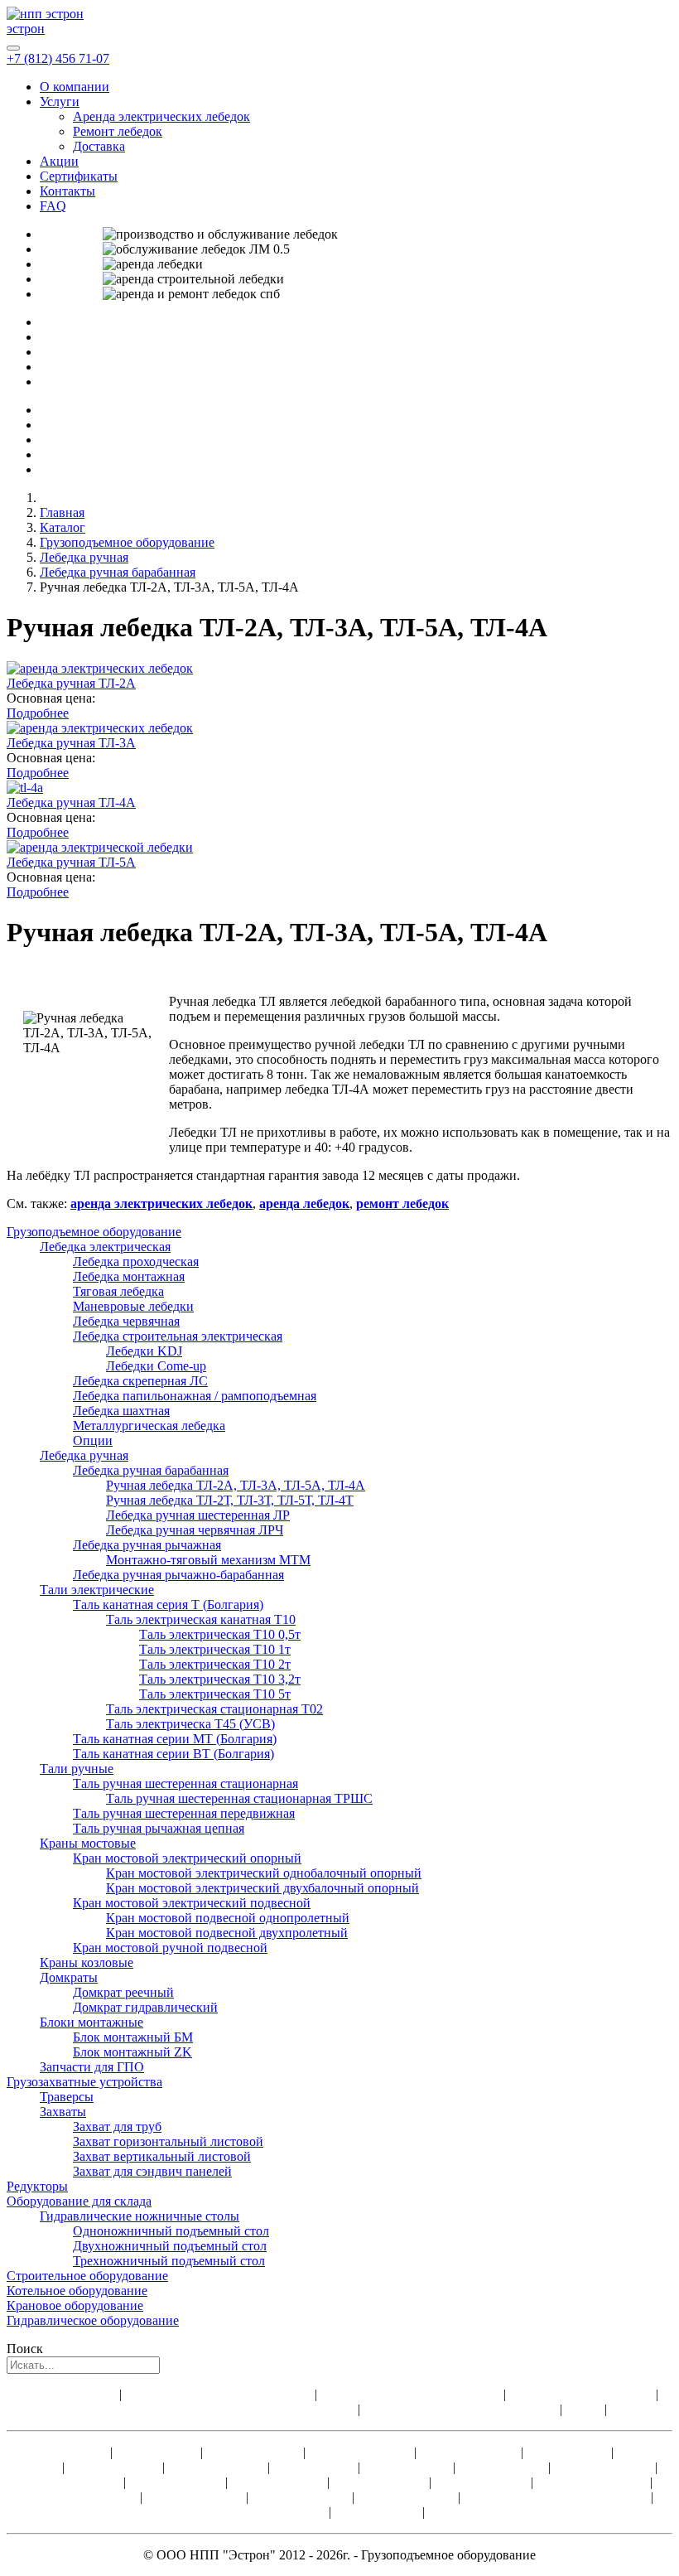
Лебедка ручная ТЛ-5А (71, 862)
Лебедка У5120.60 (361, 2452)
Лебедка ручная (84, 557)
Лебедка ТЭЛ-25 (381, 2482)
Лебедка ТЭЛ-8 (503, 2467)
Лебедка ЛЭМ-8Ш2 (483, 2512)
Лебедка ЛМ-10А (604, 2467)
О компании (75, 87)
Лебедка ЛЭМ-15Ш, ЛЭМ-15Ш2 (235, 2512)
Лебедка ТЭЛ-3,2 (218, 2467)
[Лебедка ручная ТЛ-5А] (100, 847)
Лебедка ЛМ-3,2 (115, 2467)
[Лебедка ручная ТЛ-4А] (25, 788)
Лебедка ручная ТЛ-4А (71, 802)
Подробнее (38, 713)
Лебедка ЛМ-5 (315, 2467)
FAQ (53, 206)
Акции (59, 161)
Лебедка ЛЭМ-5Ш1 (593, 2482)
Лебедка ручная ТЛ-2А (71, 683)
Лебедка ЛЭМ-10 (196, 2497)
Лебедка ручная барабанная (118, 572)
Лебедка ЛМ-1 (157, 2452)
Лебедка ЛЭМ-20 (408, 2497)
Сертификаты (79, 176)
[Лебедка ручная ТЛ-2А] (100, 668)
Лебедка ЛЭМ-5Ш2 (83, 2497)
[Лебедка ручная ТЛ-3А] (100, 728)
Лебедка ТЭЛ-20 (279, 2482)
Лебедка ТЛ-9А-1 (470, 2452)
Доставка (99, 146)
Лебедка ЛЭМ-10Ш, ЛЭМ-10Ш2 (557, 2497)
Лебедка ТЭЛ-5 (408, 2467)
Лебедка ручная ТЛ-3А (71, 743)
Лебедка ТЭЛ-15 (177, 2482)
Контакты (67, 191)
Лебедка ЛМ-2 (569, 2452)
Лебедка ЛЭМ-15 (302, 2497)
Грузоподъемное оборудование (127, 542)
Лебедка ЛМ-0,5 (61, 2452)
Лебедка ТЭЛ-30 (481, 2482)
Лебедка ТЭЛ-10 (75, 2482)
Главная (62, 512)
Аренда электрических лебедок (161, 116)
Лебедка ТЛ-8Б (377, 2512)
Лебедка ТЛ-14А (253, 2452)
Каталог (63, 527)
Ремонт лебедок (118, 131)
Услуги (60, 101)
